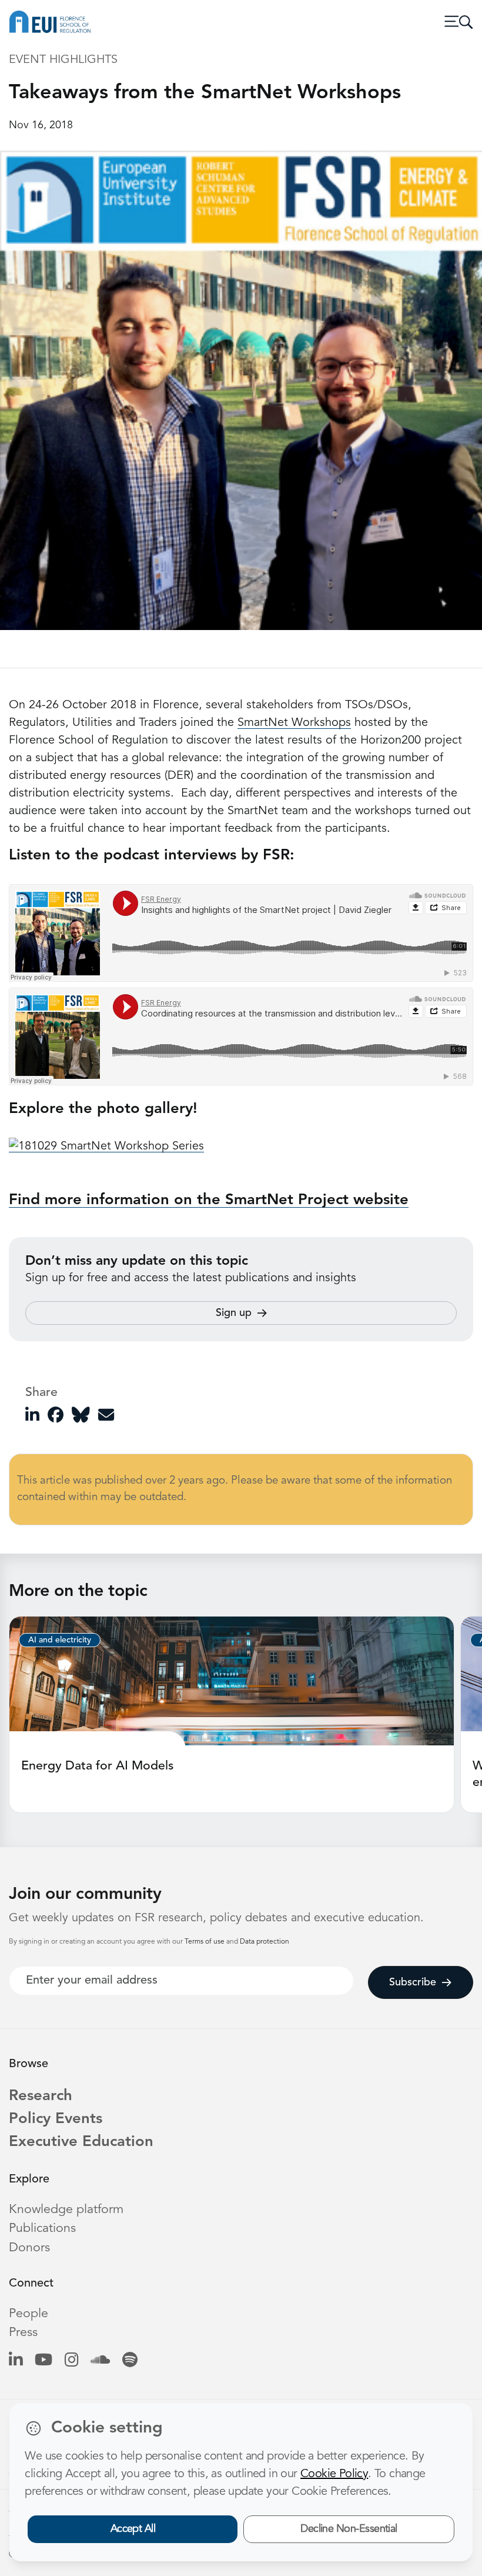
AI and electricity (60, 1640)
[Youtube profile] (43, 2361)
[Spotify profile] (130, 2361)
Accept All (133, 2529)
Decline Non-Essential (349, 2529)
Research (41, 2096)
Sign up (234, 1313)
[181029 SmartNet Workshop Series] (106, 1147)
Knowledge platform (66, 2210)
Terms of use (205, 1942)
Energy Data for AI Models (98, 1766)
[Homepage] (50, 22)
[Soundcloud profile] (100, 2361)
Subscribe (413, 1982)
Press (23, 2333)
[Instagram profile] (71, 2361)
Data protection (265, 1942)
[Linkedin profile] (16, 2361)
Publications (42, 2229)
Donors (29, 2248)
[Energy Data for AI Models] (232, 1681)
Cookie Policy (334, 2474)
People (29, 2314)
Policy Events (56, 2119)
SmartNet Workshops (294, 723)
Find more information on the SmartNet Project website (209, 1200)
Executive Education (81, 2142)
